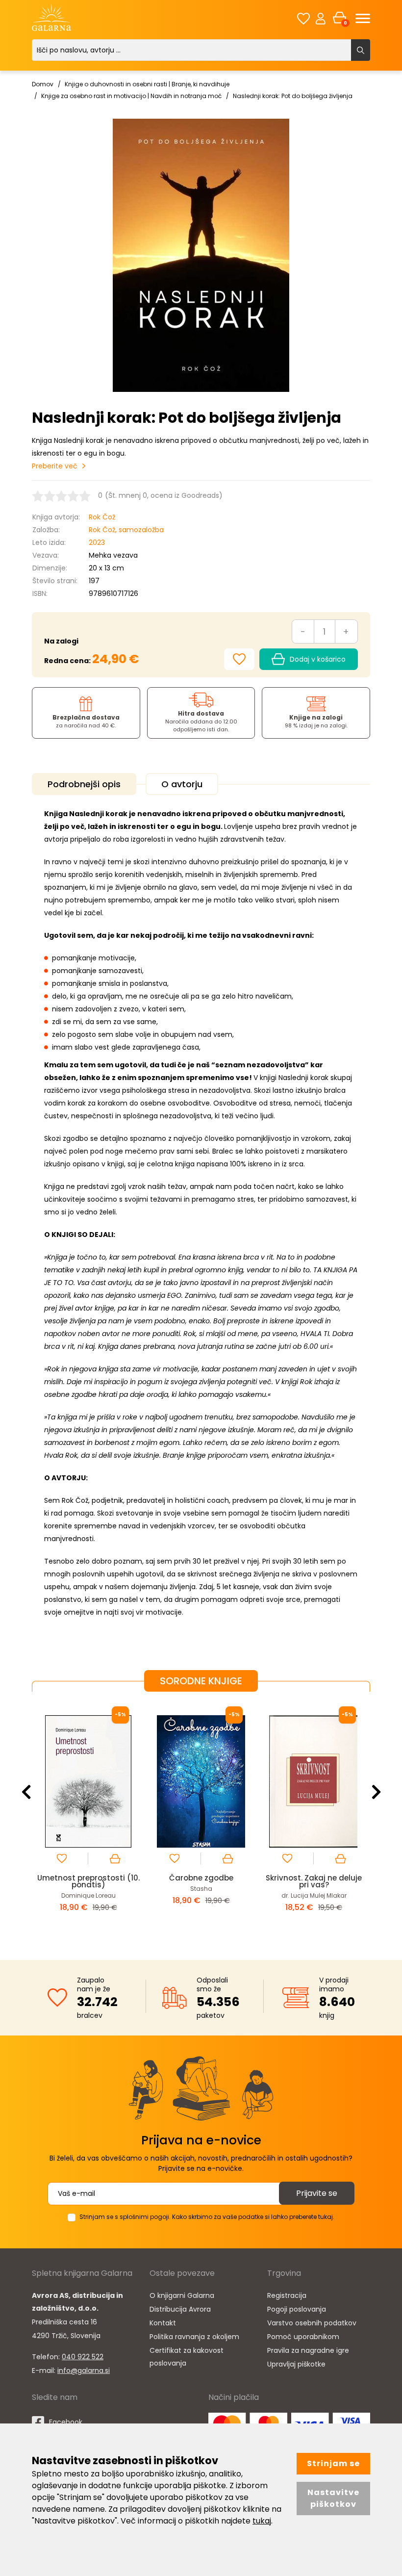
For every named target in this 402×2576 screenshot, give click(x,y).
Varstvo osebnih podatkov (312, 2323)
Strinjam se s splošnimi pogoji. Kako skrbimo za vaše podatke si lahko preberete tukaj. (207, 2217)
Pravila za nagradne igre (308, 2350)
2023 (97, 542)
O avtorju (182, 784)
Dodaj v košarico (318, 659)
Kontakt (163, 2323)
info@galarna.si (84, 2370)
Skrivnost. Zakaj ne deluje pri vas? (314, 1881)
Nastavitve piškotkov (333, 2498)
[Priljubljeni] (303, 18)
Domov (43, 84)
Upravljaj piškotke (296, 2364)
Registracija (287, 2295)
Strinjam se (333, 2463)
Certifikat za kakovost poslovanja (187, 2357)
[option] (88, 1818)
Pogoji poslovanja (297, 2309)
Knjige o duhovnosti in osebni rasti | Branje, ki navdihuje (147, 84)
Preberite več (55, 466)
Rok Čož (102, 517)
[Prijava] (321, 18)
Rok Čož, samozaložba (126, 530)
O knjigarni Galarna (182, 2295)
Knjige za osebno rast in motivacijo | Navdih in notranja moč (131, 96)
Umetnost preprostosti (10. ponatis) (88, 1881)
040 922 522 (83, 2357)
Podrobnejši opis (84, 784)
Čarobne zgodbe (201, 1878)
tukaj (262, 2521)
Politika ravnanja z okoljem (194, 2337)
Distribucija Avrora (180, 2309)
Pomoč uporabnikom (303, 2337)
